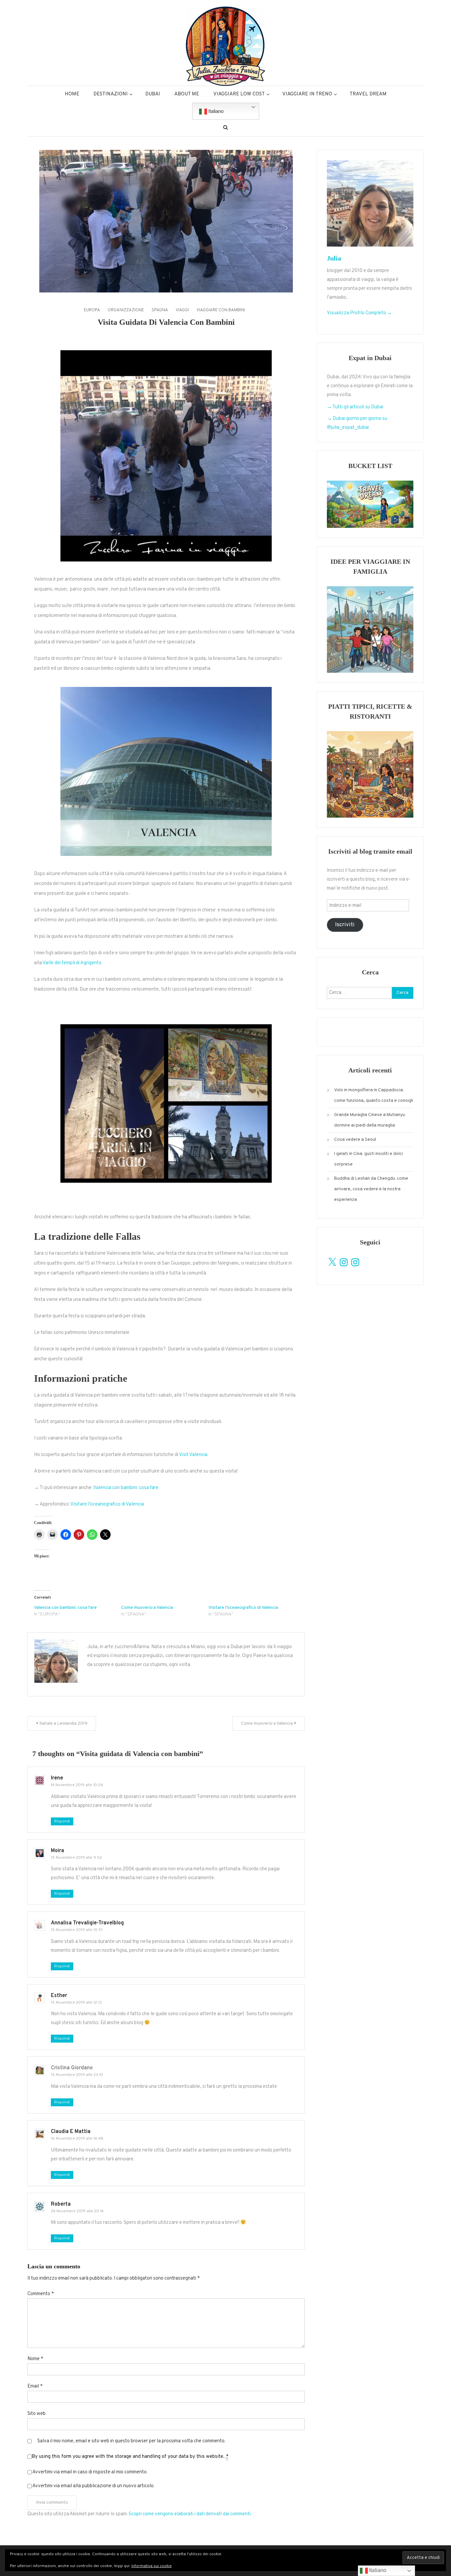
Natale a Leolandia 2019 (63, 1724)
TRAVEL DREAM (368, 94)
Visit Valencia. (194, 1455)
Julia (334, 258)
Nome (35, 2359)
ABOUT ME (187, 94)
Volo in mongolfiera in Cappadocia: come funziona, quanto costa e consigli (374, 1095)
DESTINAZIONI (111, 94)
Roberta (61, 2204)
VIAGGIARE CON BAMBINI (221, 310)
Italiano (215, 111)
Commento (41, 2294)
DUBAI (153, 94)
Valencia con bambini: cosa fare (126, 1488)
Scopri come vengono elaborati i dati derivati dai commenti (190, 2514)
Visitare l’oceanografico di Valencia (107, 1504)
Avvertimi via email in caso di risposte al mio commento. (90, 2472)
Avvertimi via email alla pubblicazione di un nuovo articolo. (93, 2486)
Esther (59, 1996)
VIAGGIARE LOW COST (239, 94)
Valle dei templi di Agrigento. (72, 963)
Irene (57, 1778)
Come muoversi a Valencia (147, 1608)
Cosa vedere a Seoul (355, 1140)
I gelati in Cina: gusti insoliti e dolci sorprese (368, 1159)
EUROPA (92, 310)
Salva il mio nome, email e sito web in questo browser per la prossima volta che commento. (131, 2441)
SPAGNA (160, 310)
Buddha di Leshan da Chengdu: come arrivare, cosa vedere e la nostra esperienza (371, 1189)
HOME (72, 94)
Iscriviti (345, 925)
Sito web (36, 2414)
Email (35, 2386)
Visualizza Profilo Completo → (359, 313)
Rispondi (62, 1821)
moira (57, 1851)
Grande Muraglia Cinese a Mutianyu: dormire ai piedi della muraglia (370, 1120)
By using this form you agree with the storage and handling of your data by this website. (130, 2457)
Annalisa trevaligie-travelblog (87, 1923)
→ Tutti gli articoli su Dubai (355, 407)
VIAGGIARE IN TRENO (307, 94)
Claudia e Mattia (71, 2132)
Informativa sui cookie (152, 2566)
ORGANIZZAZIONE (126, 310)
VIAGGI (182, 310)
